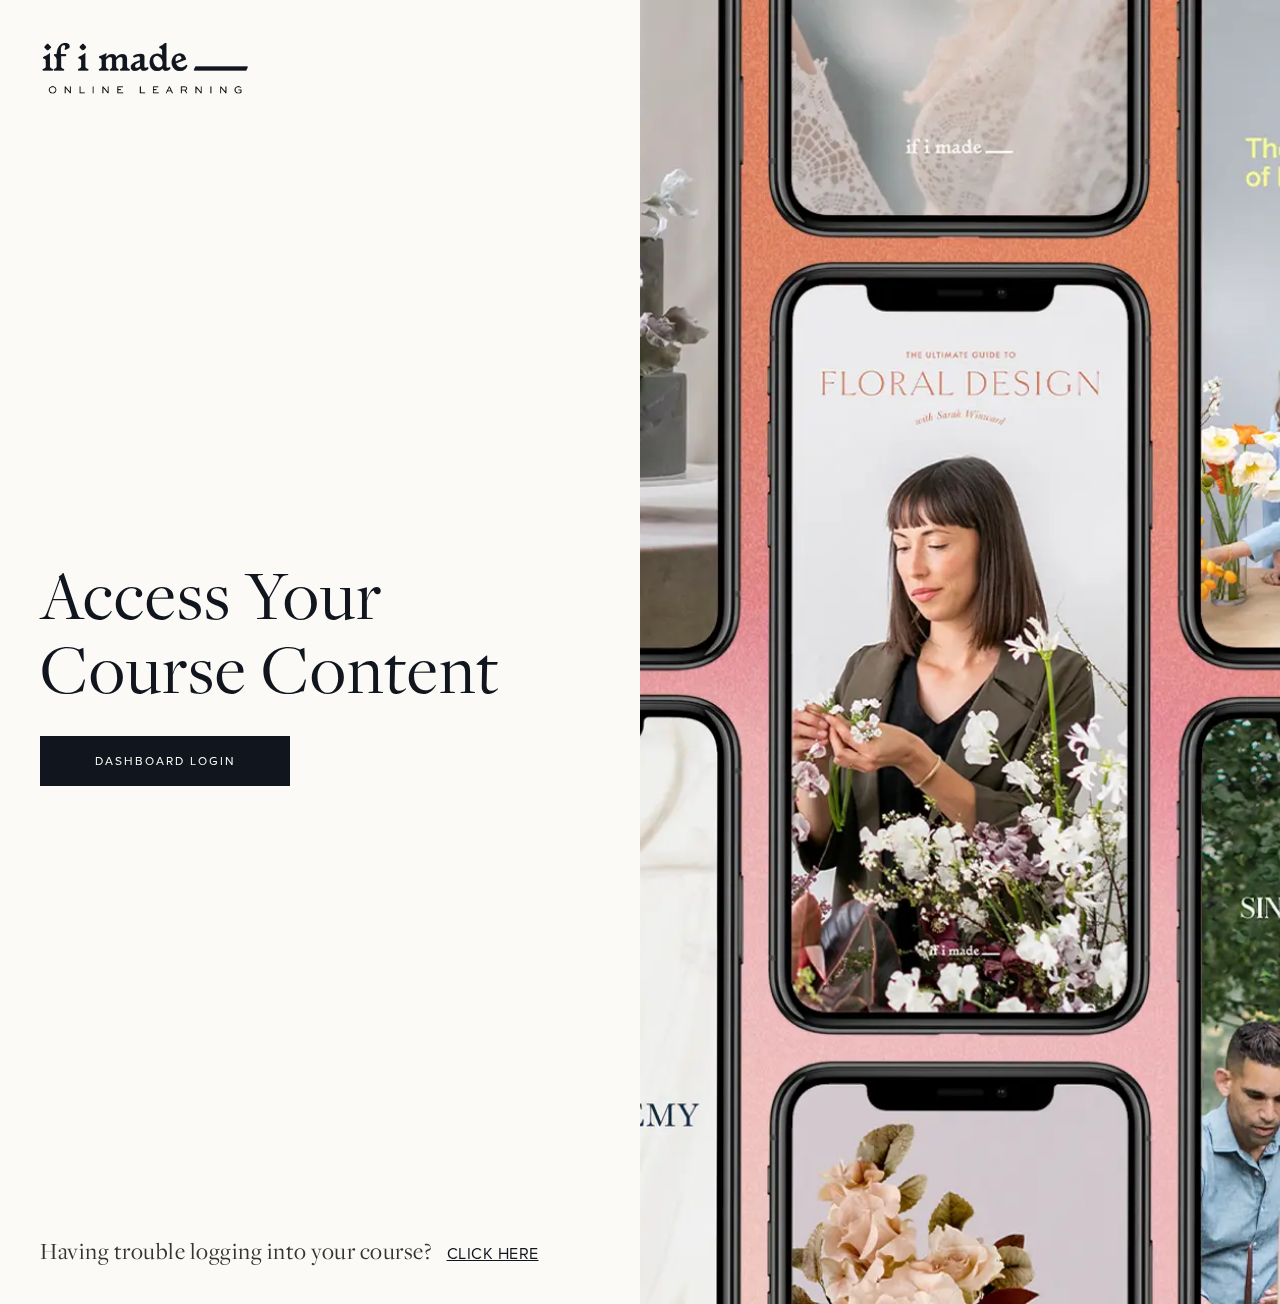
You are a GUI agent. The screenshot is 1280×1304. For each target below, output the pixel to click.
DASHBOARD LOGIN (165, 761)
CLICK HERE (493, 1254)
